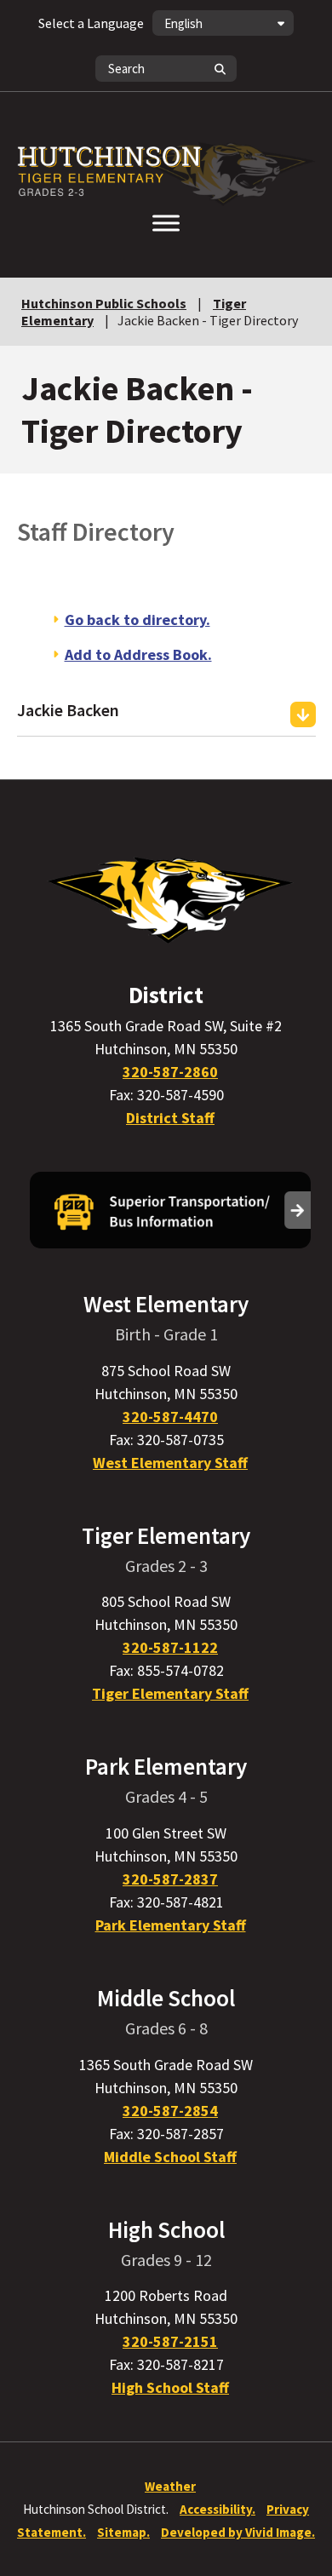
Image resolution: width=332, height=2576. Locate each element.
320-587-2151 (170, 2341)
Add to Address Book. (138, 654)
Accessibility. (218, 2509)
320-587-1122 (170, 1647)
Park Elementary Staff (171, 1925)
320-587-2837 (170, 1879)
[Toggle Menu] (166, 223)
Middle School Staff (170, 2157)
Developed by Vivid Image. (238, 2532)
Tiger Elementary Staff (170, 1693)
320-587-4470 (170, 1417)
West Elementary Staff (170, 1463)
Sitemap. (123, 2532)
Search (220, 69)
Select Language (91, 23)
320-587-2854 (170, 2111)
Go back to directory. (137, 620)
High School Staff (170, 2387)
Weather (170, 2486)
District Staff (170, 1118)
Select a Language (91, 23)
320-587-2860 (170, 1072)
